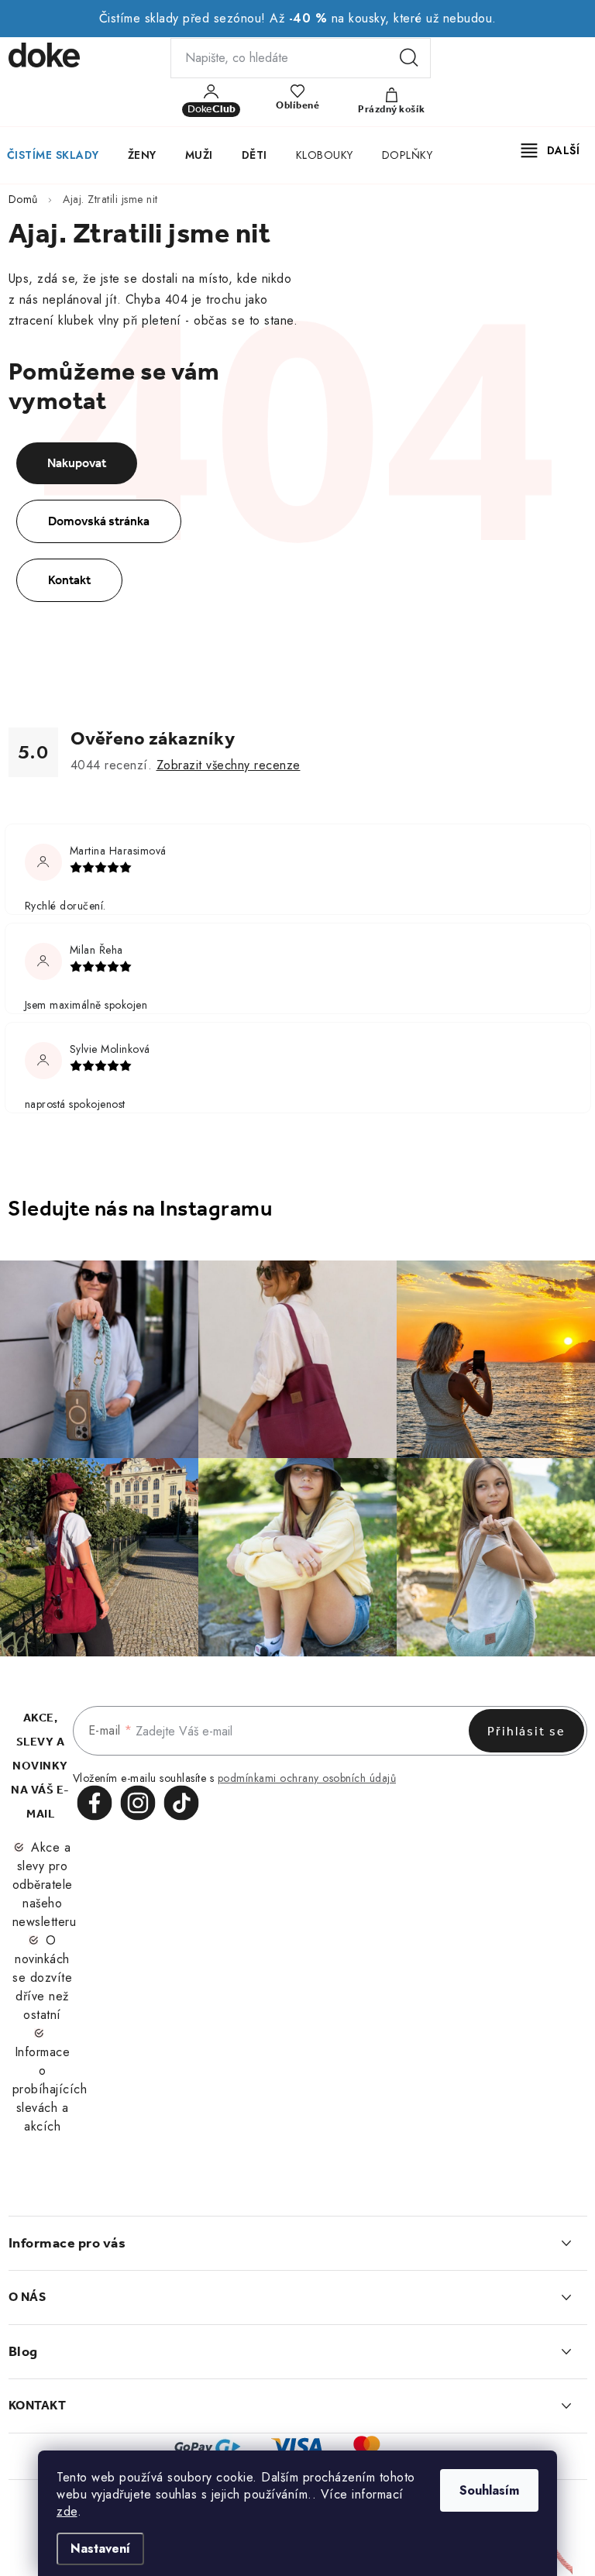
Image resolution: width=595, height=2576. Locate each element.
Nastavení (100, 2548)
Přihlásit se (526, 1731)
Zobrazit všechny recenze (229, 765)
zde (67, 2511)
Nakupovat (77, 463)
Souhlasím (489, 2490)
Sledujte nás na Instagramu (140, 1208)
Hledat (409, 58)
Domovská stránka (99, 521)
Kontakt (69, 580)
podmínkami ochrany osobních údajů (307, 1778)
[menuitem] (142, 155)
